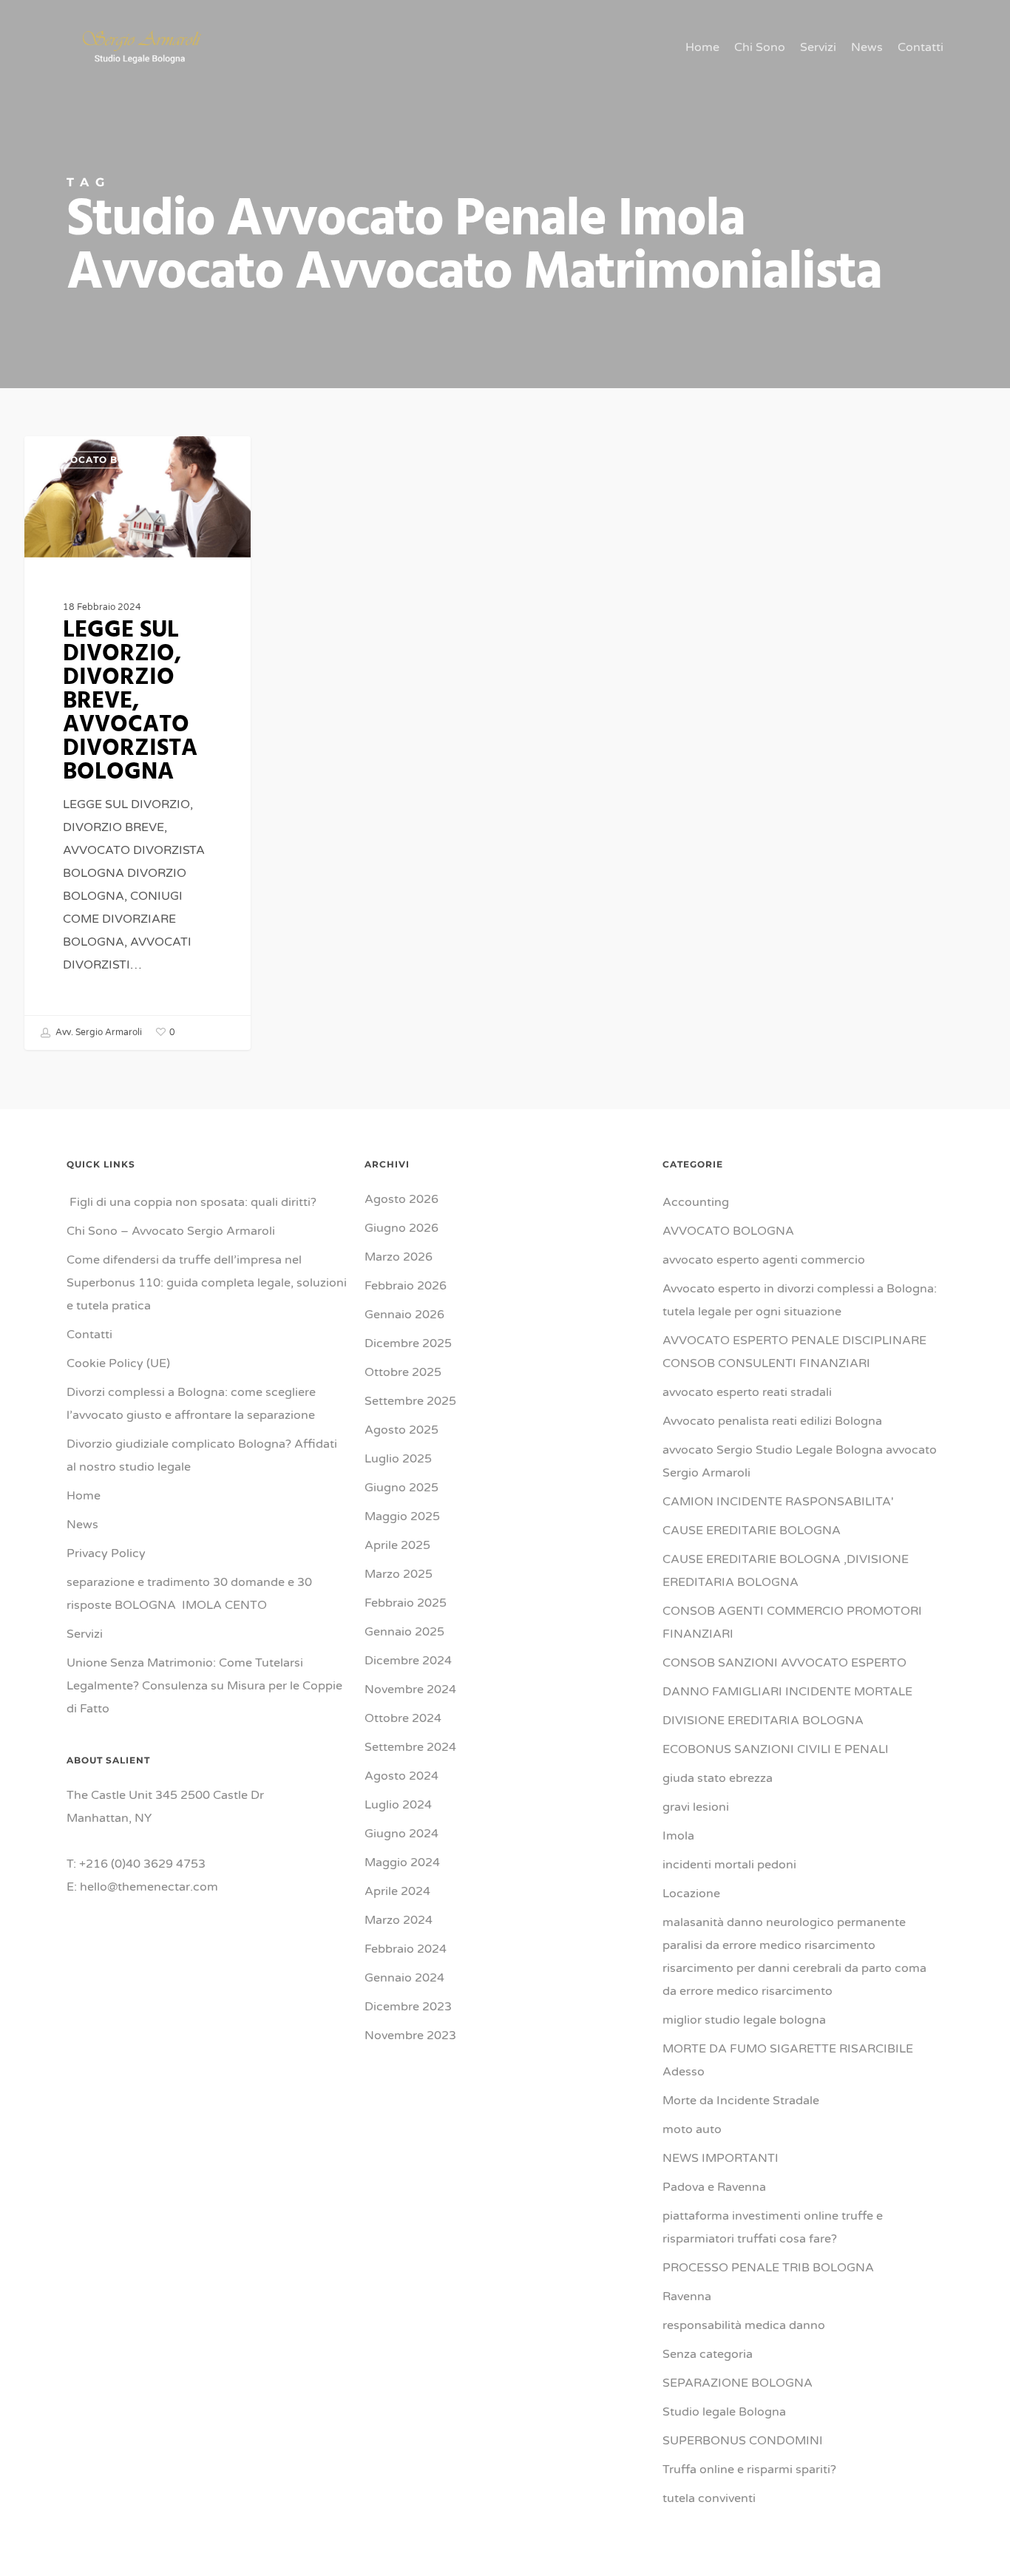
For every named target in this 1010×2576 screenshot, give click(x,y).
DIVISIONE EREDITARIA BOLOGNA (763, 1721)
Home (84, 1496)
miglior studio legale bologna (744, 2020)
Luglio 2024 (398, 1805)
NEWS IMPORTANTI (721, 2158)
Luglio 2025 (398, 1459)
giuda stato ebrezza (718, 1778)
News (82, 1525)
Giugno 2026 (401, 1228)
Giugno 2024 (401, 1834)
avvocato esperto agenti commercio (764, 1260)
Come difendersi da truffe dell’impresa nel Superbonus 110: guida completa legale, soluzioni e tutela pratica (207, 1283)
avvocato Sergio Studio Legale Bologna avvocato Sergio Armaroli (800, 1461)
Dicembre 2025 (408, 1343)
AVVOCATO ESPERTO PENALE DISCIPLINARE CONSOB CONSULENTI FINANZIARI (794, 1352)
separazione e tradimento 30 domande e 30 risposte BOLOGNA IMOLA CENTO (189, 1594)
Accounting (696, 1202)
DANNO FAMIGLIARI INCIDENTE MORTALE (787, 1692)
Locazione (691, 1894)
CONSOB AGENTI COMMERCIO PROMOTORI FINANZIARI (792, 1623)
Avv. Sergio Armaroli (98, 1032)
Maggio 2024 (402, 1862)
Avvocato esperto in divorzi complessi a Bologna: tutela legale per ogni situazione (800, 1300)
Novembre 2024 (410, 1689)
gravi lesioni (696, 1807)
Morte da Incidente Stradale (741, 2101)
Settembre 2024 (410, 1747)
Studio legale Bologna (724, 2412)
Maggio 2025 (402, 1516)
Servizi (85, 1634)
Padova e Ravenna (714, 2187)
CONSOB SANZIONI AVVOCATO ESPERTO (784, 1663)
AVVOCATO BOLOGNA (105, 460)
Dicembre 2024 (408, 1661)
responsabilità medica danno (744, 2325)
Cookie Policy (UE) (118, 1363)
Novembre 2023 (410, 2036)
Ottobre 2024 (403, 1718)
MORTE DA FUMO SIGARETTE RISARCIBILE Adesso (788, 2060)
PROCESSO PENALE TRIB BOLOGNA (768, 2268)
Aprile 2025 (397, 1545)
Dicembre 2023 (408, 2007)
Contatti (89, 1335)
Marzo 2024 (399, 1920)
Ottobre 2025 (403, 1372)
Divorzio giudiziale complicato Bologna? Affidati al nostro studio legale (202, 1455)
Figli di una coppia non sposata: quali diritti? (192, 1202)
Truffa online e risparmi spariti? (749, 2470)
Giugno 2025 (401, 1488)
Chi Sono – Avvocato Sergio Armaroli (171, 1231)
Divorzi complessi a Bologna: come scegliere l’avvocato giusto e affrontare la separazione (191, 1404)
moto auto (692, 2129)
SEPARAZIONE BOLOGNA (738, 2383)
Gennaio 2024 (404, 1978)
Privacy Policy (106, 1553)
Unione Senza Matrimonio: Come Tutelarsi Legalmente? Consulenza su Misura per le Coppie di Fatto (204, 1686)
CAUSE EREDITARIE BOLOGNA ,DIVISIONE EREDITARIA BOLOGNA (786, 1571)
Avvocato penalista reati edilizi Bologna (772, 1421)
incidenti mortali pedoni (729, 1865)
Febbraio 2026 (406, 1286)
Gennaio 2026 (404, 1315)
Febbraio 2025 (406, 1603)
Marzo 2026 (399, 1257)
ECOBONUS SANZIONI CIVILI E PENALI (776, 1749)
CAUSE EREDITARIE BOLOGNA (752, 1531)
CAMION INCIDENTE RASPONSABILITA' (778, 1502)
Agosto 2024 (401, 1776)
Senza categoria (708, 2354)
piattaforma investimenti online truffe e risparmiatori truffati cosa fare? (773, 2227)
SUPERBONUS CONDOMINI (743, 2441)
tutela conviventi (709, 2498)
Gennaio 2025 (404, 1632)
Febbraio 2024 (406, 1949)
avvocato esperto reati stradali (747, 1392)
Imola (678, 1836)
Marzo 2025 (399, 1574)
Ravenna (687, 2297)
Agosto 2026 (401, 1199)
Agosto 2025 (401, 1430)
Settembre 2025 (410, 1401)
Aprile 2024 (397, 1891)
